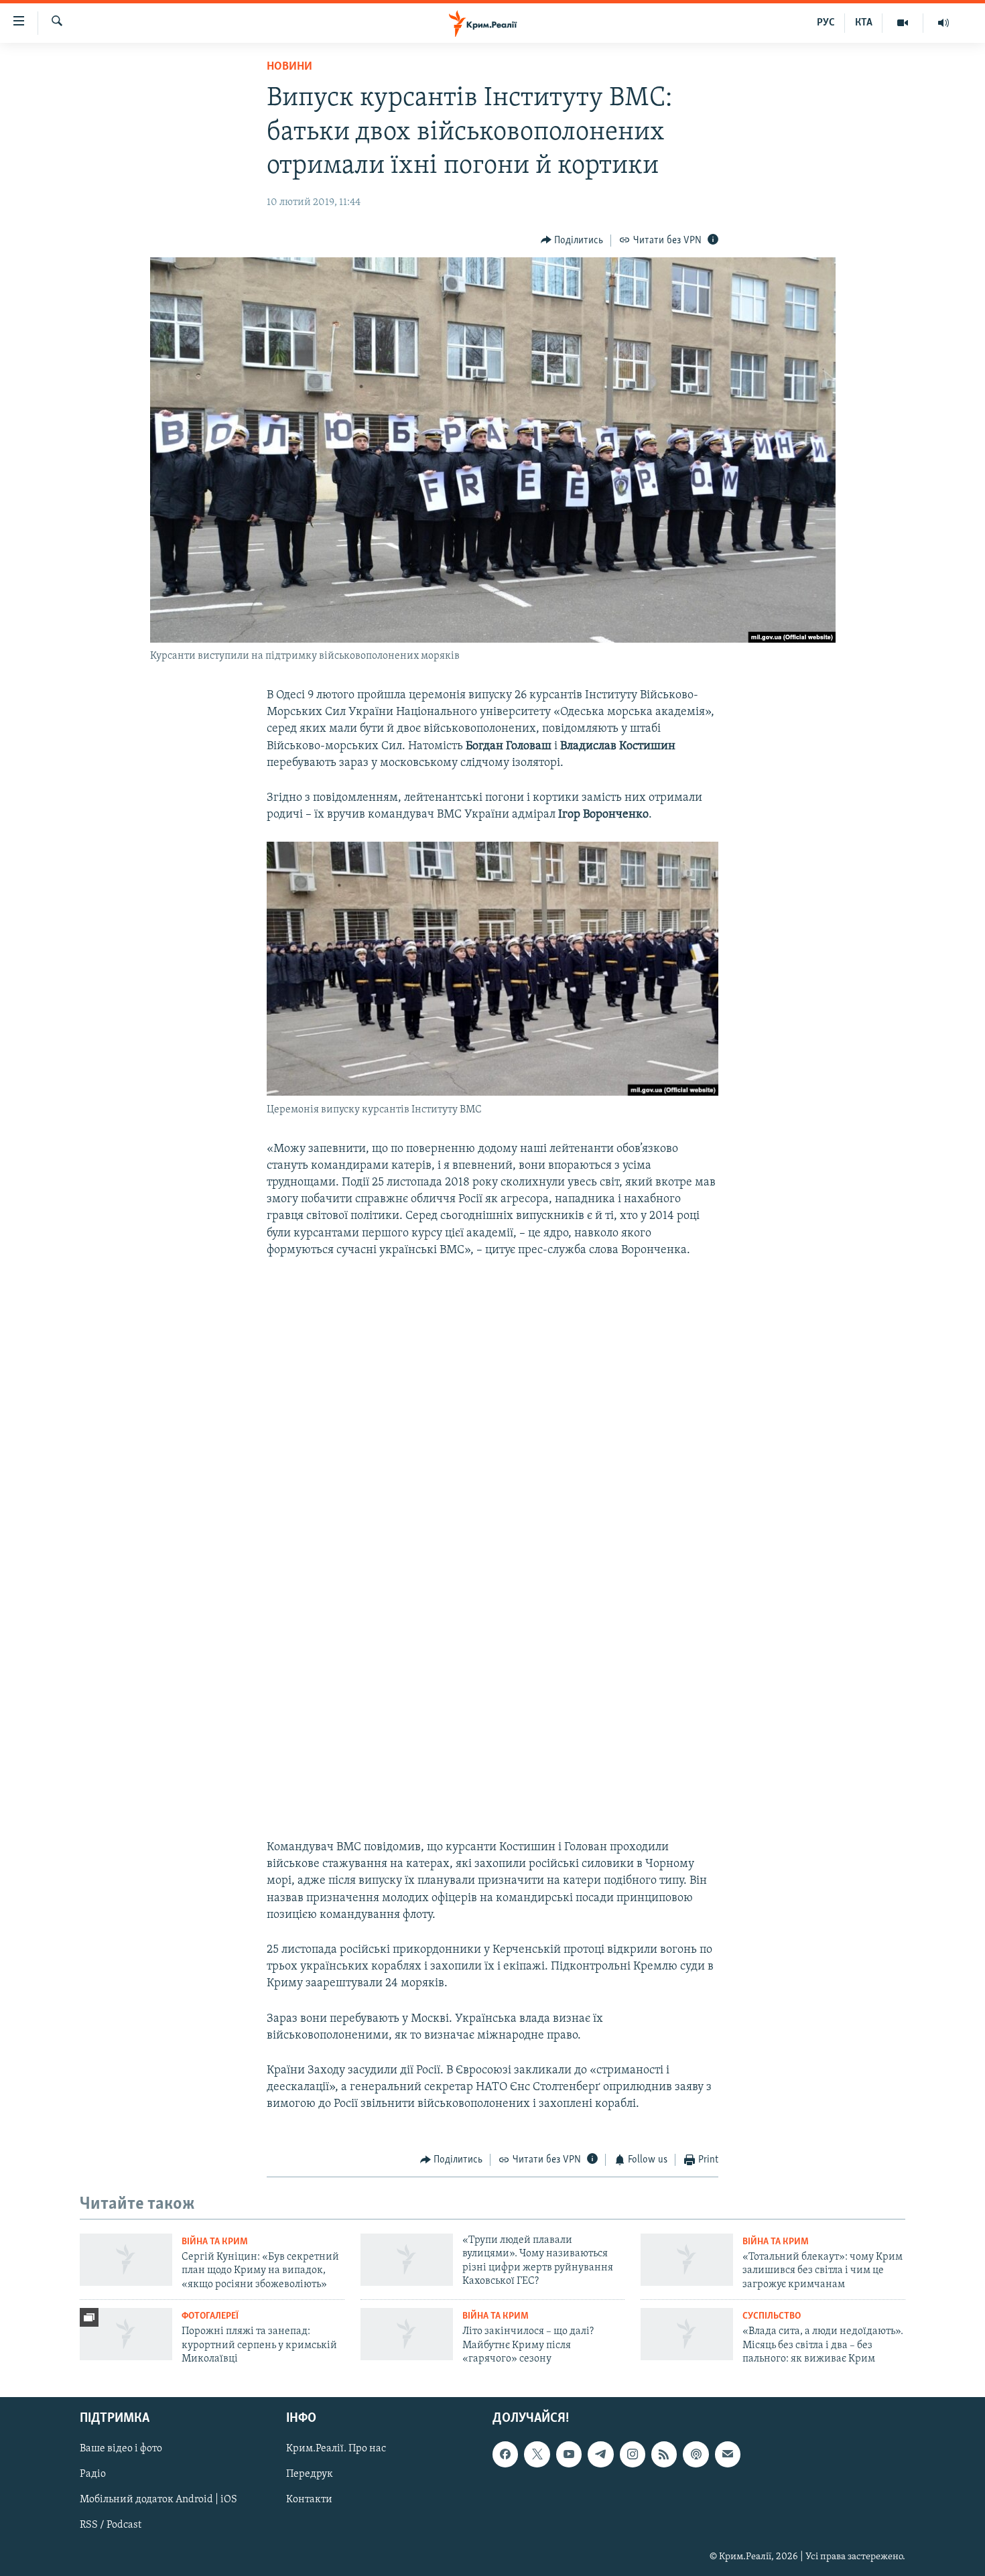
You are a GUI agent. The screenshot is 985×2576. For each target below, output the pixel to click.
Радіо (93, 2474)
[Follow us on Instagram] (633, 2454)
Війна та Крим (215, 2242)
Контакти (309, 2500)
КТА (864, 23)
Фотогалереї (210, 2316)
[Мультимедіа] (903, 23)
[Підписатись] (728, 2454)
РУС (826, 23)
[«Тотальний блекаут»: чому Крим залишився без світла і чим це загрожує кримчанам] (687, 2260)
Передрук (310, 2474)
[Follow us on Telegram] (600, 2454)
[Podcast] (696, 2454)
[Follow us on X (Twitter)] (537, 2454)
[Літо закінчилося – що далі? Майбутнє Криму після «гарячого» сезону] (407, 2334)
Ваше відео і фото (121, 2449)
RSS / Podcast (111, 2525)
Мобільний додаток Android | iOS (158, 2500)
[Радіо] (943, 23)
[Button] (572, 241)
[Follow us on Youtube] (569, 2454)
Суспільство (772, 2316)
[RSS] (664, 2454)
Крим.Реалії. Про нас (336, 2449)
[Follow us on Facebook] (505, 2454)
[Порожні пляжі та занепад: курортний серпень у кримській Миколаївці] (126, 2334)
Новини (289, 67)
